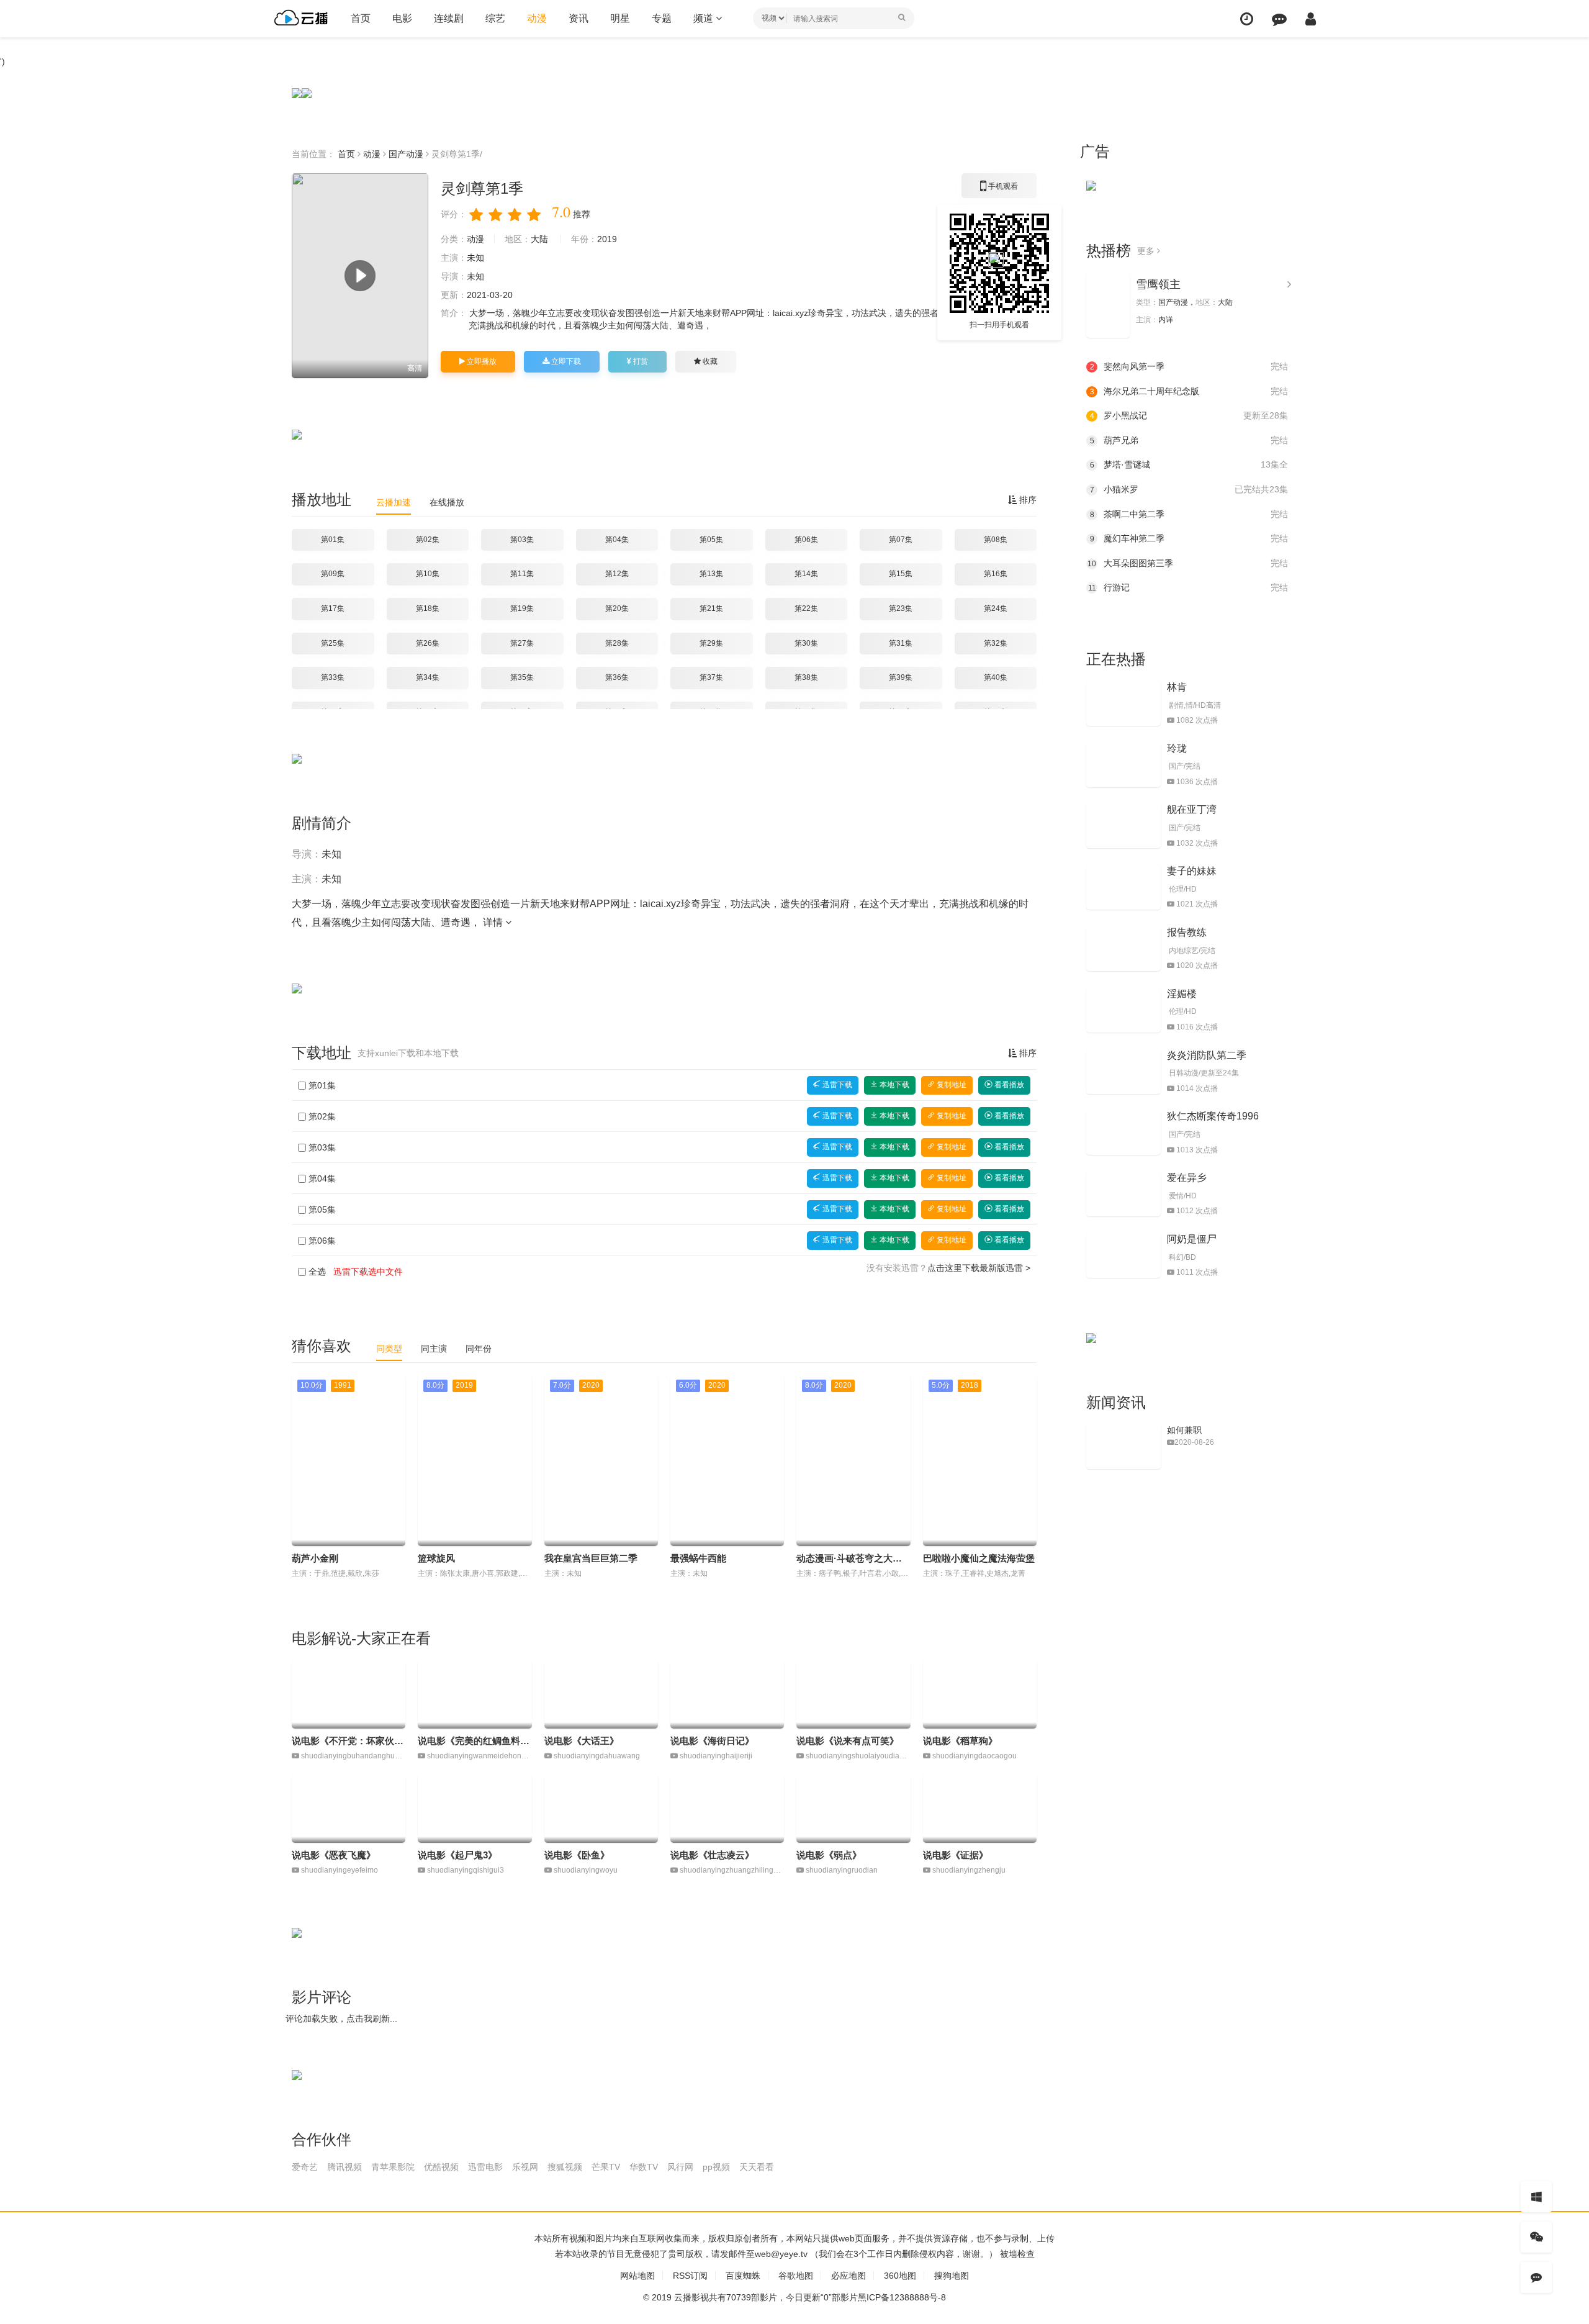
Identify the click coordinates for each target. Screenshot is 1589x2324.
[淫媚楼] (1123, 1010)
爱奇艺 (305, 2167)
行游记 (1188, 587)
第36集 (617, 677)
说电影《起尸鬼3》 (457, 1855)
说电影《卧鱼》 (577, 1855)
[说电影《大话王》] (601, 1694)
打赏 (640, 361)
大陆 (539, 239)
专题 (662, 18)
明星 (620, 18)
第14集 (806, 574)
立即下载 (565, 361)
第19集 (522, 608)
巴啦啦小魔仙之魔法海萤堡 (979, 1558)
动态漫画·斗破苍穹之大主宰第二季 (868, 1558)
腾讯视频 (344, 2167)
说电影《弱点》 (829, 1855)
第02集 (428, 540)
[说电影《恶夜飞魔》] (349, 1809)
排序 (1027, 500)
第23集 (901, 608)
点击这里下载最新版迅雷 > (979, 1268)
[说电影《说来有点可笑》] (853, 1694)
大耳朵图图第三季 (1188, 563)
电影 (402, 18)
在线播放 (447, 502)
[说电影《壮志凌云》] (727, 1809)
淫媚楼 (1182, 994)
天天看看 (757, 2167)
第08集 (996, 540)
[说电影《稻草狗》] (980, 1694)
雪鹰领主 (1158, 284)
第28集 (617, 643)
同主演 (434, 1349)
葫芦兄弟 (1189, 440)
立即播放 (481, 361)
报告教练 (1187, 932)
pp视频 (716, 2167)
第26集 (428, 643)
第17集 (333, 608)
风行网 (680, 2167)
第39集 (901, 677)
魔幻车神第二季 (1189, 538)
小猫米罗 (1189, 489)
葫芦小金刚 (315, 1558)
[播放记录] (1247, 19)
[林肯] (1123, 703)
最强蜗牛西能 (698, 1558)
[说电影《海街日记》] (727, 1694)
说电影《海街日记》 (712, 1741)
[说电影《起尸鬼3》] (475, 1809)
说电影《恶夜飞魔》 (334, 1855)
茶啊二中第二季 (1189, 514)
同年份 (479, 1349)
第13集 (711, 574)
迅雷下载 (836, 1085)
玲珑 (1177, 748)
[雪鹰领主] (1108, 305)
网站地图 (637, 2276)
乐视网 (525, 2167)
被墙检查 (1017, 2254)
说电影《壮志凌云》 (712, 1855)
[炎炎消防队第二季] (1123, 1072)
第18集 (428, 608)
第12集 (617, 574)
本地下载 (894, 1085)
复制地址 (951, 1085)
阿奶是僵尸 (1192, 1239)
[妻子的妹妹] (1123, 887)
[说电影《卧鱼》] (601, 1809)
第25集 (333, 643)
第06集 (806, 540)
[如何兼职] (1123, 1447)
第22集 (806, 608)
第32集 (996, 643)
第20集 (617, 608)
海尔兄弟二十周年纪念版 (1189, 391)
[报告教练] (1123, 949)
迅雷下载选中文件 (368, 1272)
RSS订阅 (690, 2276)
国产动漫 (406, 154)
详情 (494, 922)
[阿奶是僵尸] (1123, 1255)
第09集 (333, 574)
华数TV (644, 2167)
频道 (704, 18)
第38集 (806, 677)
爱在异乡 (1187, 1178)
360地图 (900, 2276)
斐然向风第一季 (1189, 366)
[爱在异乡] (1123, 1194)
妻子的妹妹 (1192, 871)
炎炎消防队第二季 (1207, 1055)
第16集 (996, 574)
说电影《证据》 (956, 1855)
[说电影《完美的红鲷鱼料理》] (475, 1694)
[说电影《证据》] (980, 1809)
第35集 (522, 677)
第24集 (996, 608)
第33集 (333, 677)
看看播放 (1008, 1085)
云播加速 (394, 502)
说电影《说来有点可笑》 (848, 1741)
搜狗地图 (952, 2276)
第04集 (617, 540)
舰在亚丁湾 (1192, 809)
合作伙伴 (322, 2139)
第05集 (711, 540)
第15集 (901, 574)
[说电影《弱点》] (853, 1809)
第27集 (522, 643)
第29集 (711, 643)
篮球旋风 (436, 1558)
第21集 (711, 608)
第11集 (522, 574)
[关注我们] (1536, 2237)
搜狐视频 (565, 2167)
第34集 (428, 677)
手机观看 (999, 190)
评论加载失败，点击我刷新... (341, 2019)
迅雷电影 (485, 2167)
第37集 (711, 677)
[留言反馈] (1279, 19)
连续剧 (449, 18)
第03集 (522, 540)
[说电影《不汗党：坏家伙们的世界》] (349, 1694)
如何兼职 (1184, 1430)
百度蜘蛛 (743, 2276)
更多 (1147, 251)
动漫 (537, 18)
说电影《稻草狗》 (960, 1741)
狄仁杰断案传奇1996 (1213, 1116)
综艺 (495, 18)
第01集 (333, 540)
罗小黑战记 (1189, 415)
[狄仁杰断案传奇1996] (1123, 1133)
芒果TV (606, 2167)
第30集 (806, 643)
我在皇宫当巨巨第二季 (591, 1558)
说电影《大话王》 (582, 1741)
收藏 (709, 361)
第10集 (428, 574)
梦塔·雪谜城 (1189, 464)
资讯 (578, 18)
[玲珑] (1123, 765)
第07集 (901, 540)
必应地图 (849, 2276)
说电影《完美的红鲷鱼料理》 (478, 1741)
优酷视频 (441, 2167)
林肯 (1177, 687)
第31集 (901, 643)
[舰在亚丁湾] (1123, 826)
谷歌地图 (796, 2276)
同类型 (389, 1349)
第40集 (996, 677)
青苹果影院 (393, 2167)
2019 (607, 239)
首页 (361, 18)
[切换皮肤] (1536, 2197)
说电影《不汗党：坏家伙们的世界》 (366, 1741)
